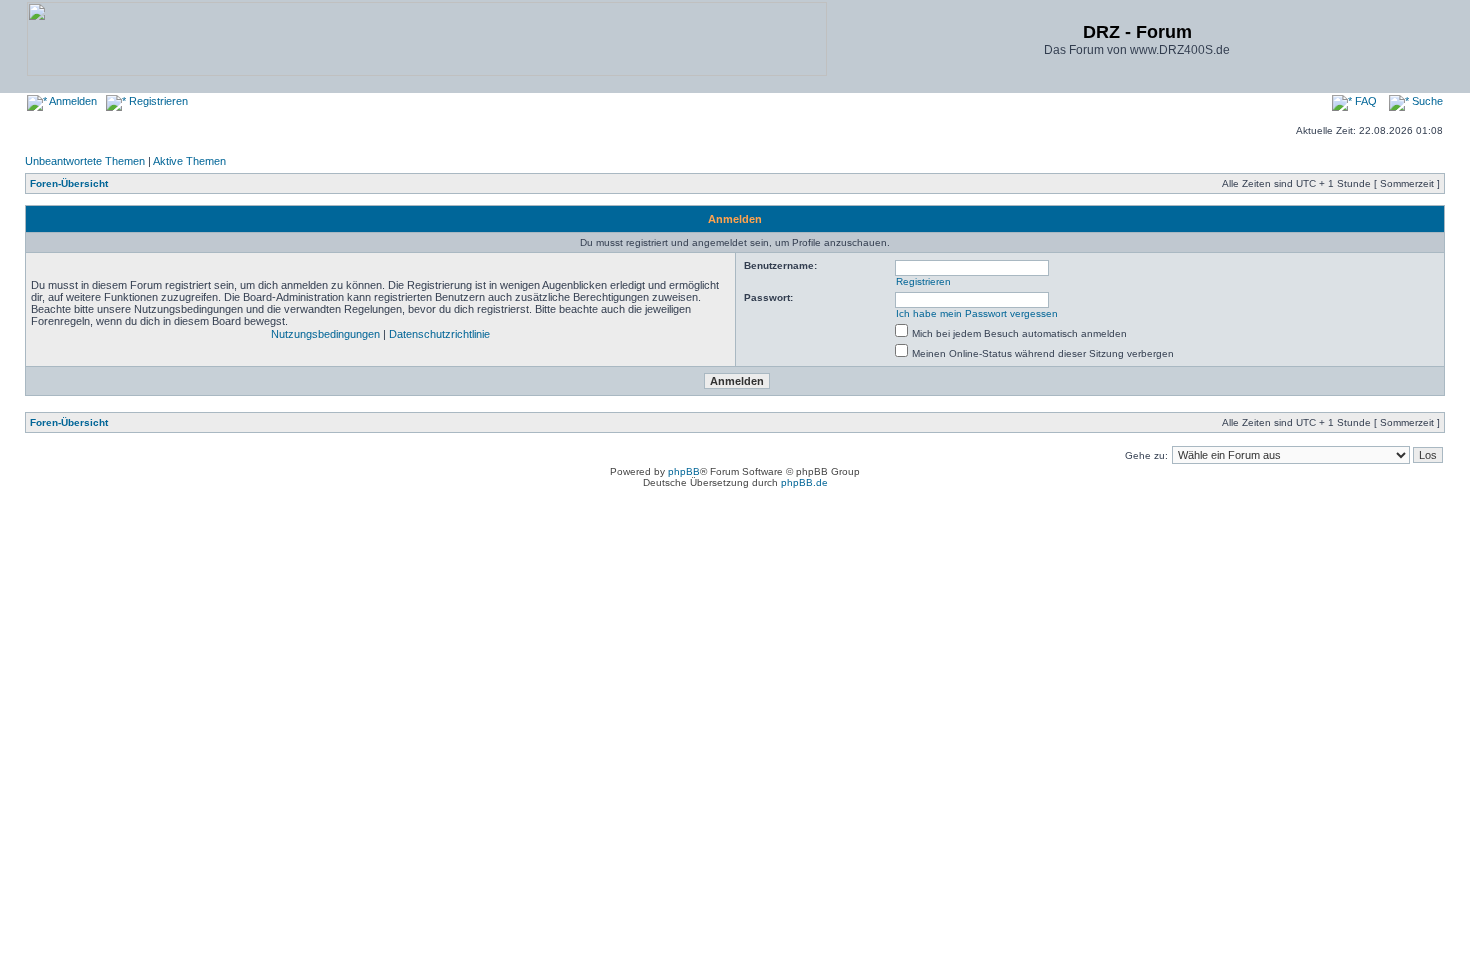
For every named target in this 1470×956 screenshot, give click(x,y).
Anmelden (72, 101)
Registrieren (157, 101)
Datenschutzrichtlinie (439, 334)
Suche (1426, 101)
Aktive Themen (189, 161)
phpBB (684, 471)
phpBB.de (804, 482)
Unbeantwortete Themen (85, 161)
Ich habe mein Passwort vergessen (977, 313)
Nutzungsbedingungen (325, 334)
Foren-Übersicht (69, 183)
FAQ (1364, 101)
